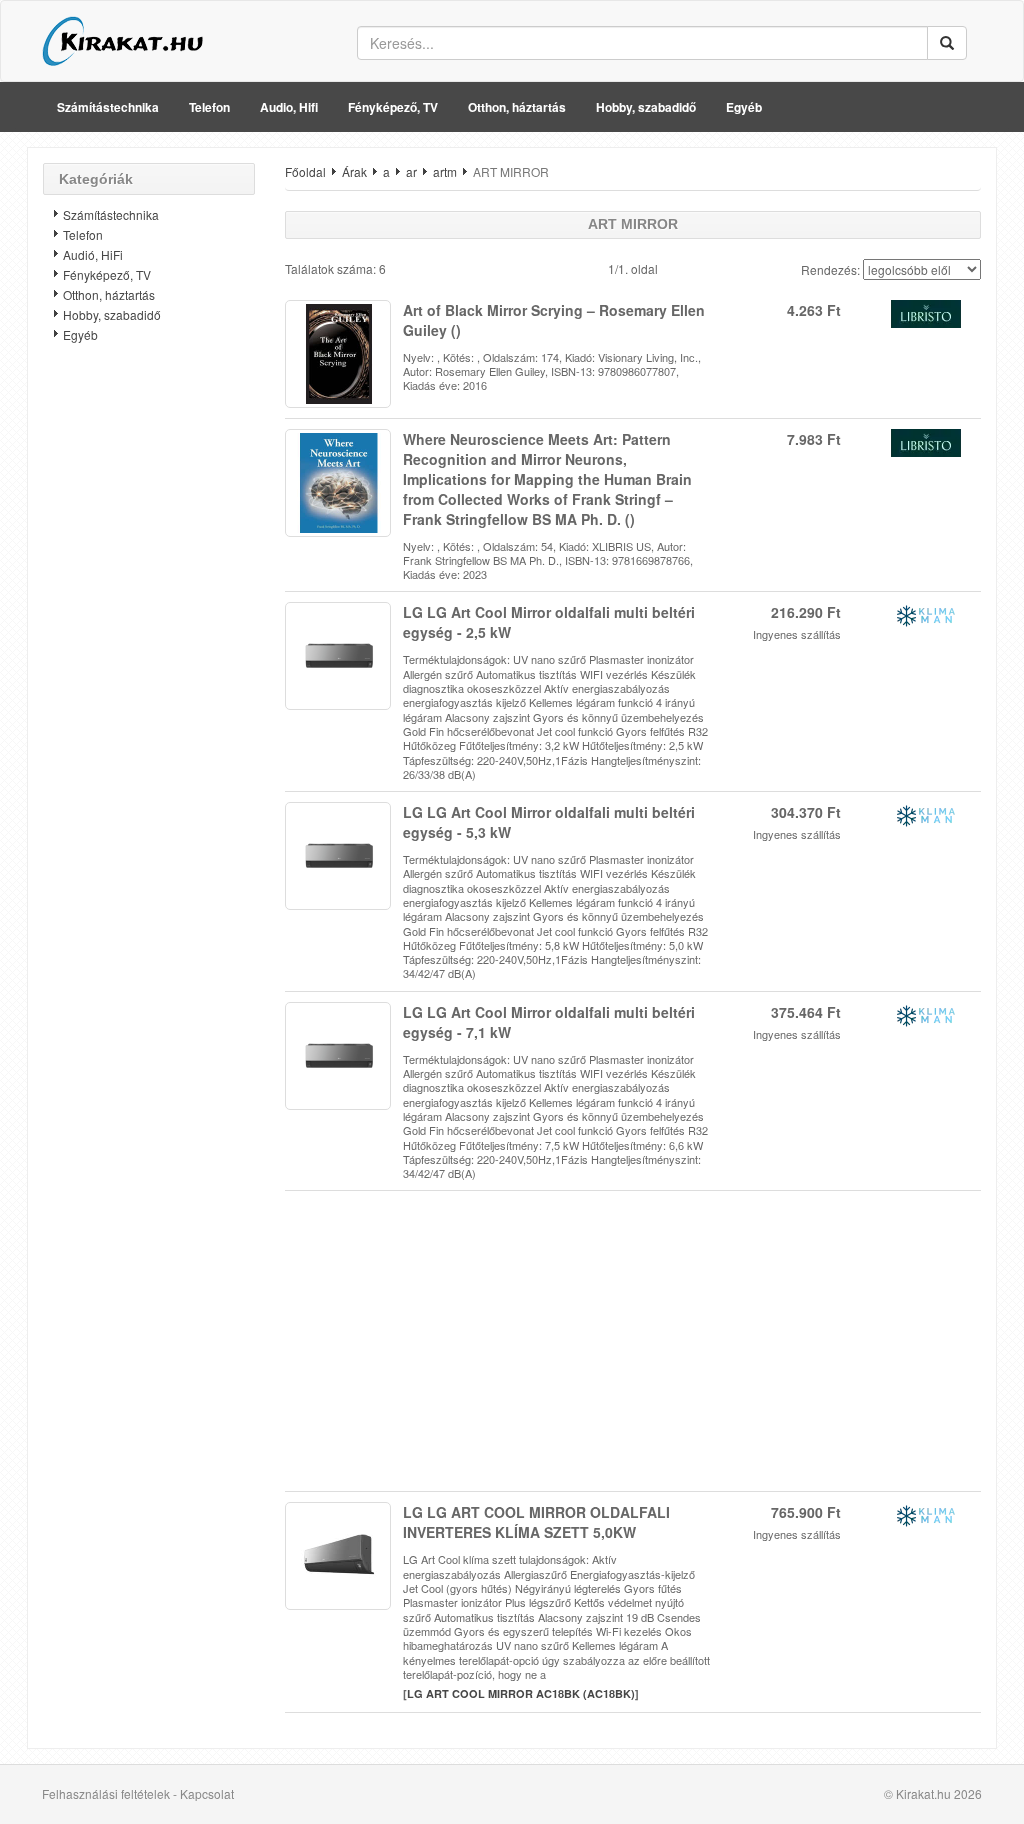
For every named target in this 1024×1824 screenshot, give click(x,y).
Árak (354, 171)
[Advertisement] (149, 675)
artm (445, 171)
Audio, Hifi (289, 107)
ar (411, 171)
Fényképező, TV (393, 107)
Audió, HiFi (93, 254)
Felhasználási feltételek (106, 1793)
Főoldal (305, 171)
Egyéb (744, 107)
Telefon (209, 107)
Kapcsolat (207, 1793)
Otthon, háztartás (517, 107)
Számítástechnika (108, 107)
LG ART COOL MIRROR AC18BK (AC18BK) (521, 1693)
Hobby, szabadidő (646, 107)
